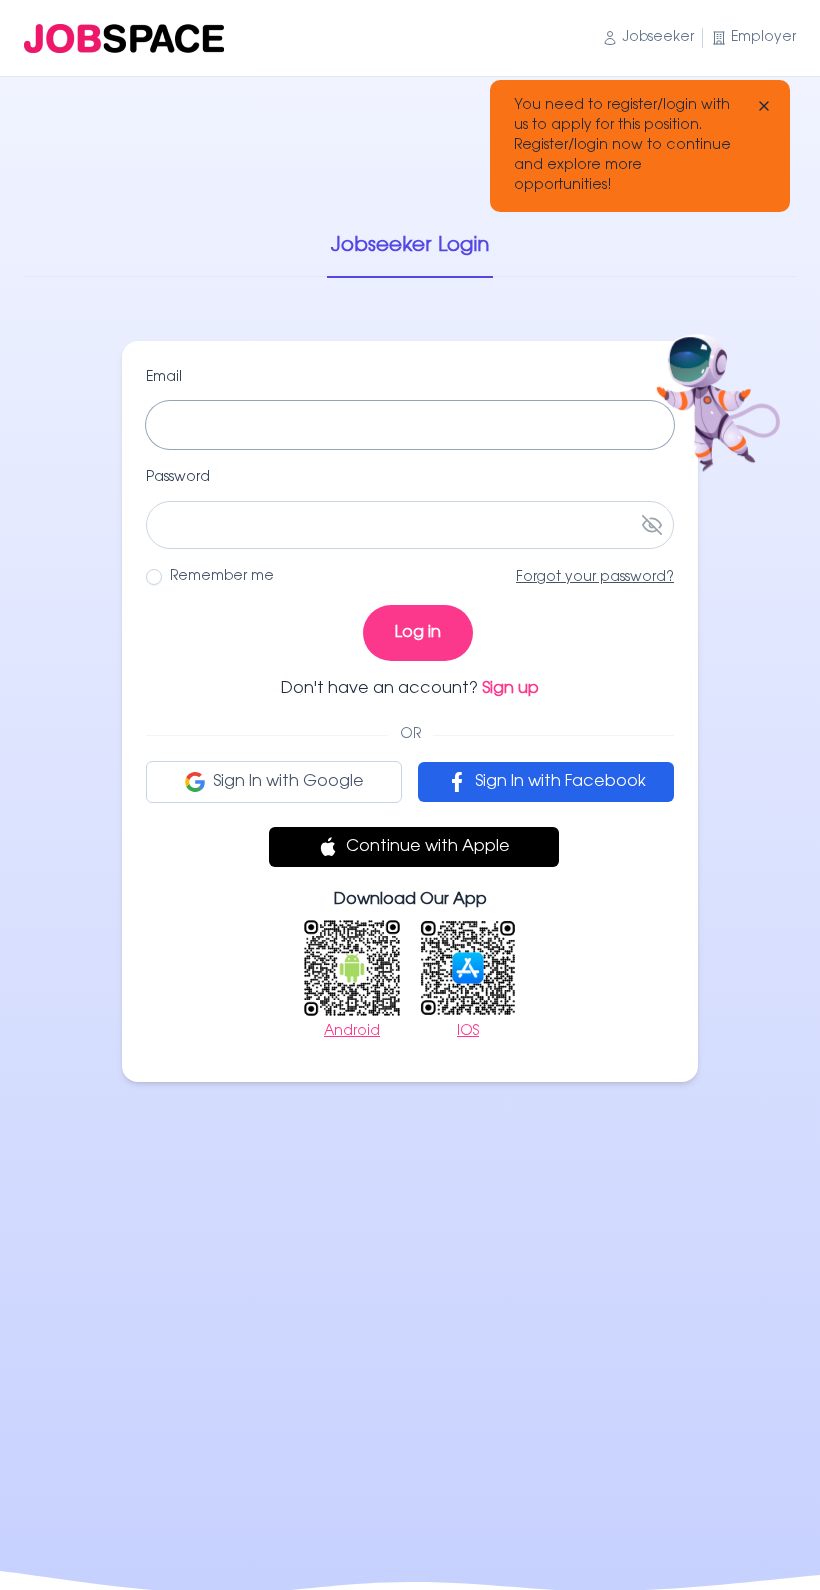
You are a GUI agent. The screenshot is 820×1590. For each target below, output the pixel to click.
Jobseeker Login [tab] (410, 246)
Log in (418, 633)
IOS (468, 1032)
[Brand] (124, 38)
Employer (763, 38)
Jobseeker (658, 38)
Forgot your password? (595, 578)
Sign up (510, 689)
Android (352, 1032)
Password (178, 478)
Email (164, 378)
